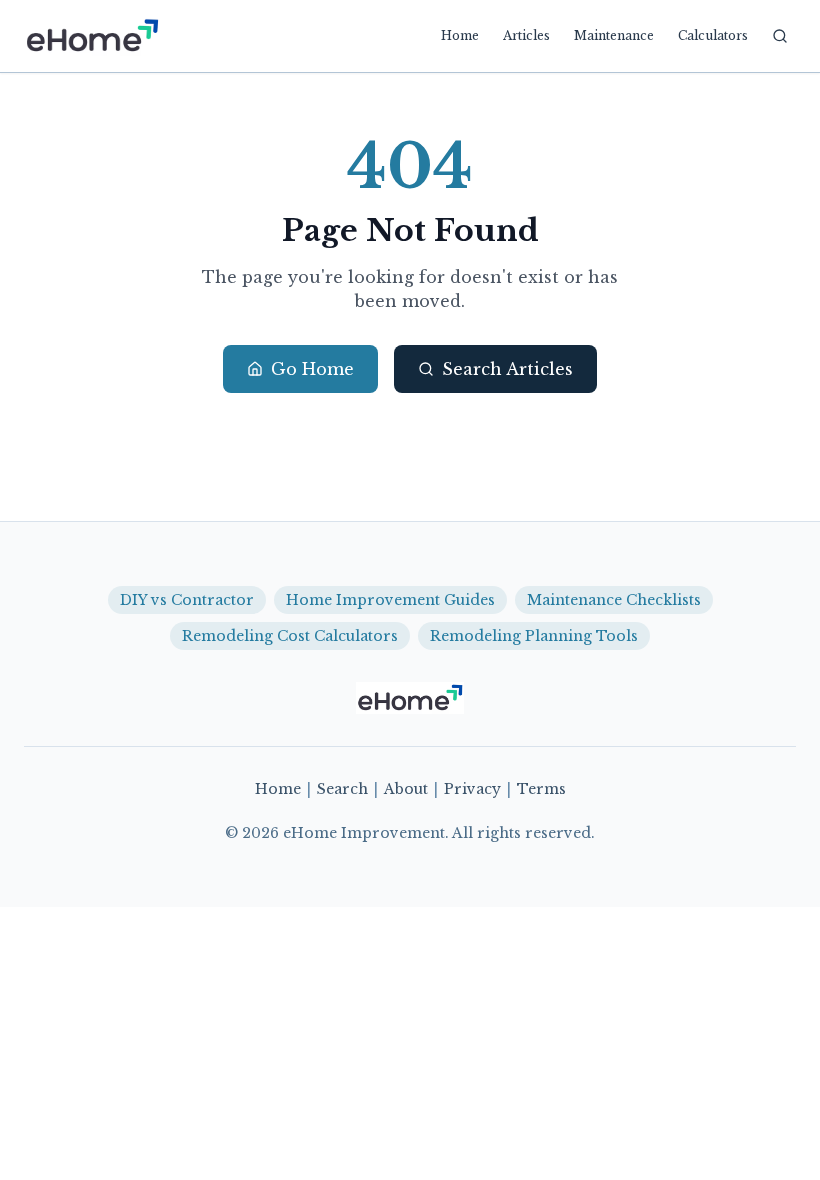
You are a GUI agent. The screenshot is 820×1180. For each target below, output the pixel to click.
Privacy (472, 789)
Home (460, 35)
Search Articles (507, 369)
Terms (541, 789)
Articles (526, 35)
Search (342, 789)
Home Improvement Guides (390, 600)
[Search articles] (780, 36)
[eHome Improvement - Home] (92, 36)
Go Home (312, 369)
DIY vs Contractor (187, 600)
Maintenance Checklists (614, 600)
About (406, 789)
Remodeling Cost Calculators (290, 636)
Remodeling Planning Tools (534, 636)
